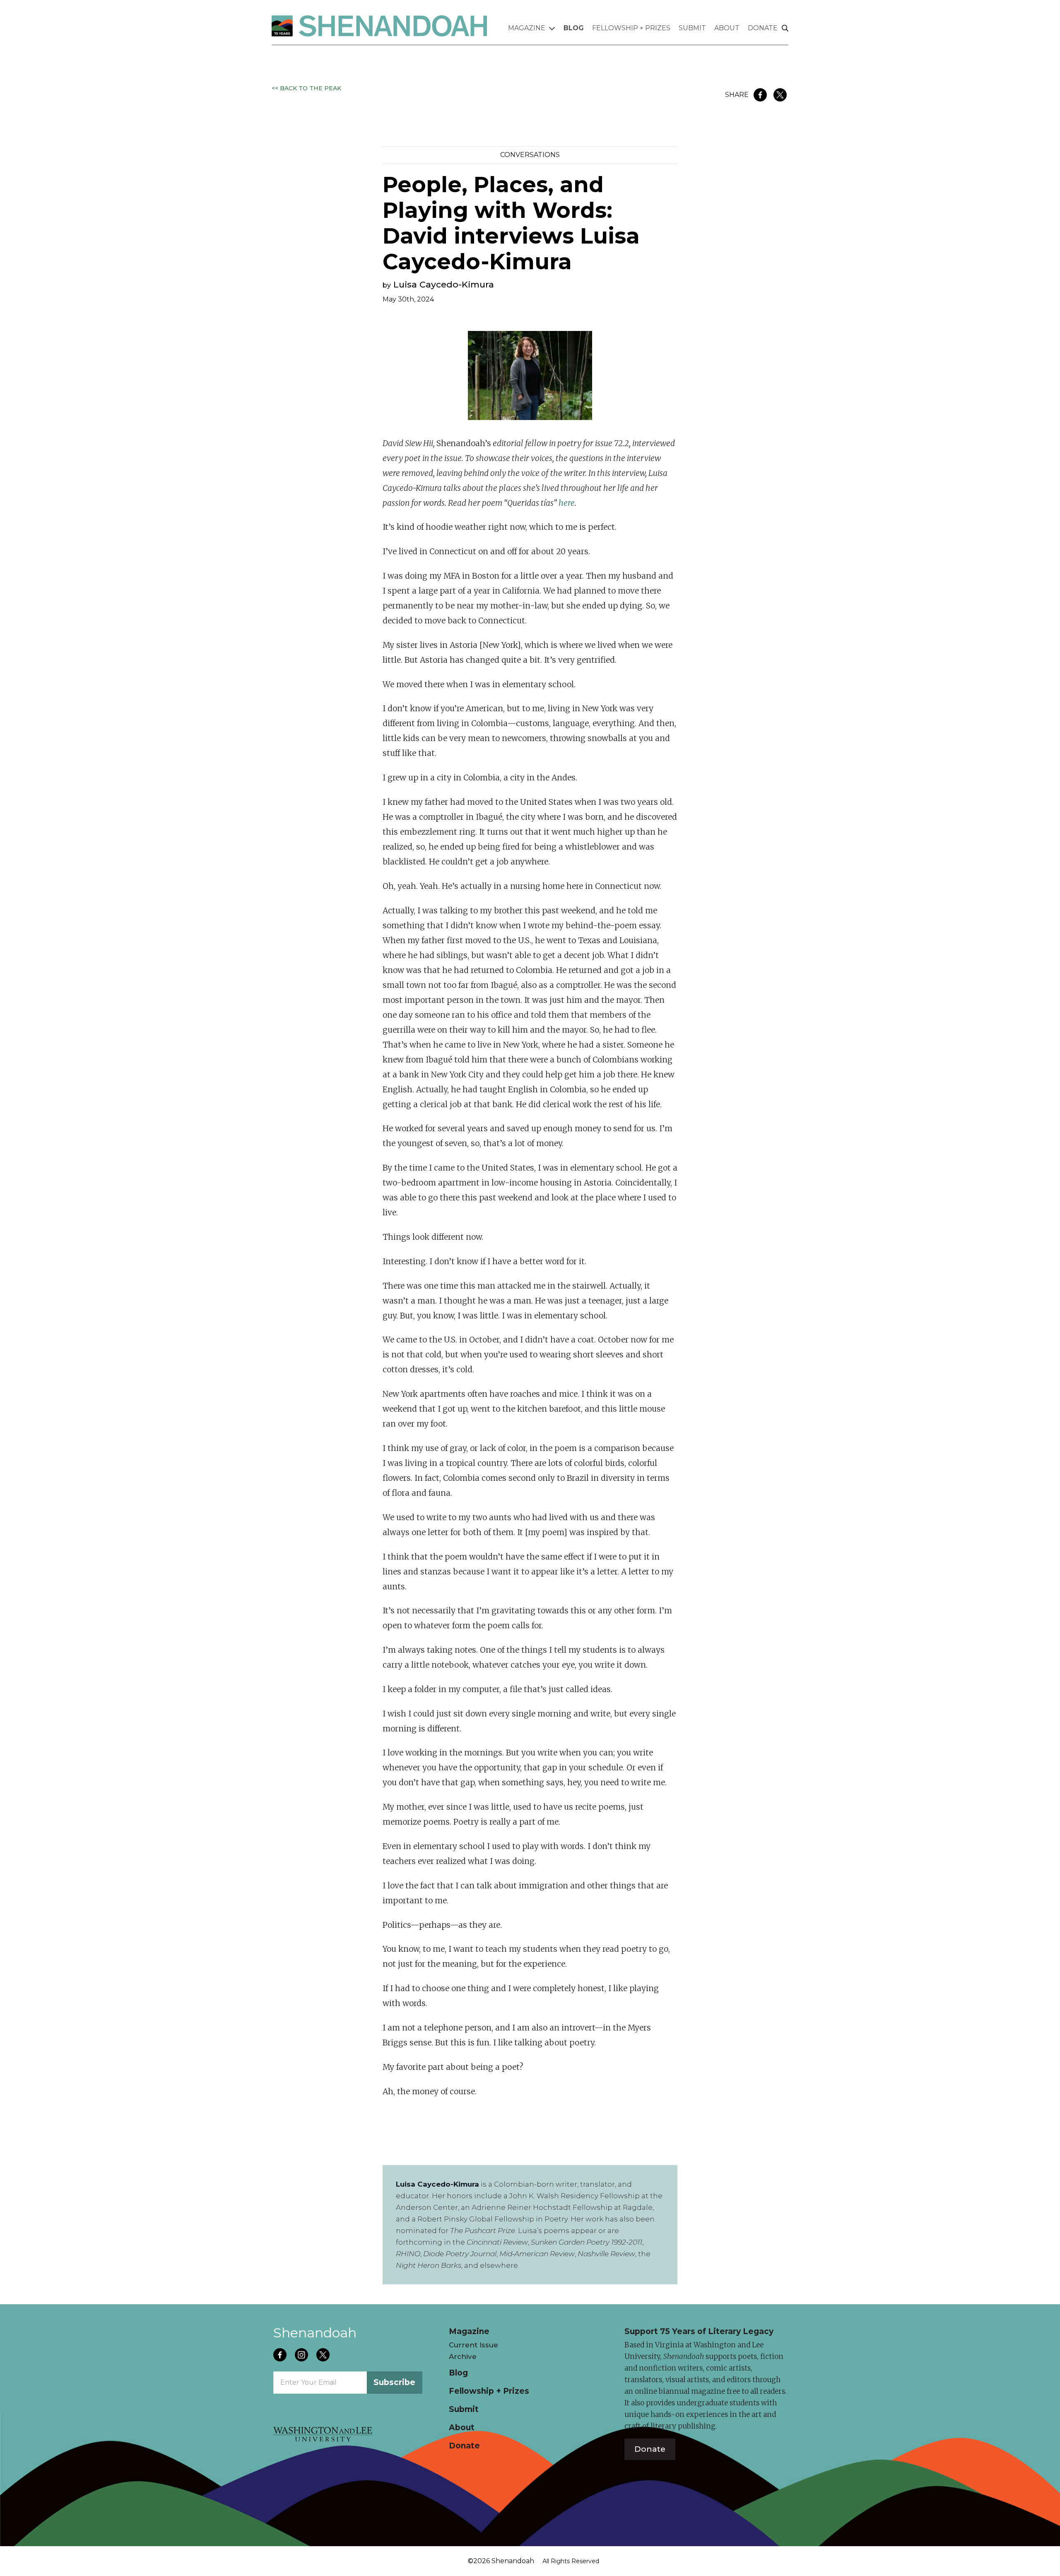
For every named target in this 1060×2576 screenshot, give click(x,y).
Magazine (527, 28)
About (727, 28)
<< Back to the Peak (306, 88)
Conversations (530, 155)
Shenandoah (315, 2333)
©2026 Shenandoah (501, 2561)
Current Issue (473, 2345)
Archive (463, 2356)
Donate (763, 28)
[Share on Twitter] (780, 95)
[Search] (785, 29)
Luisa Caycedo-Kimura (444, 284)
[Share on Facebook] (760, 95)
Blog (574, 28)
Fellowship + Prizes (631, 28)
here (567, 503)
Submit (692, 28)
